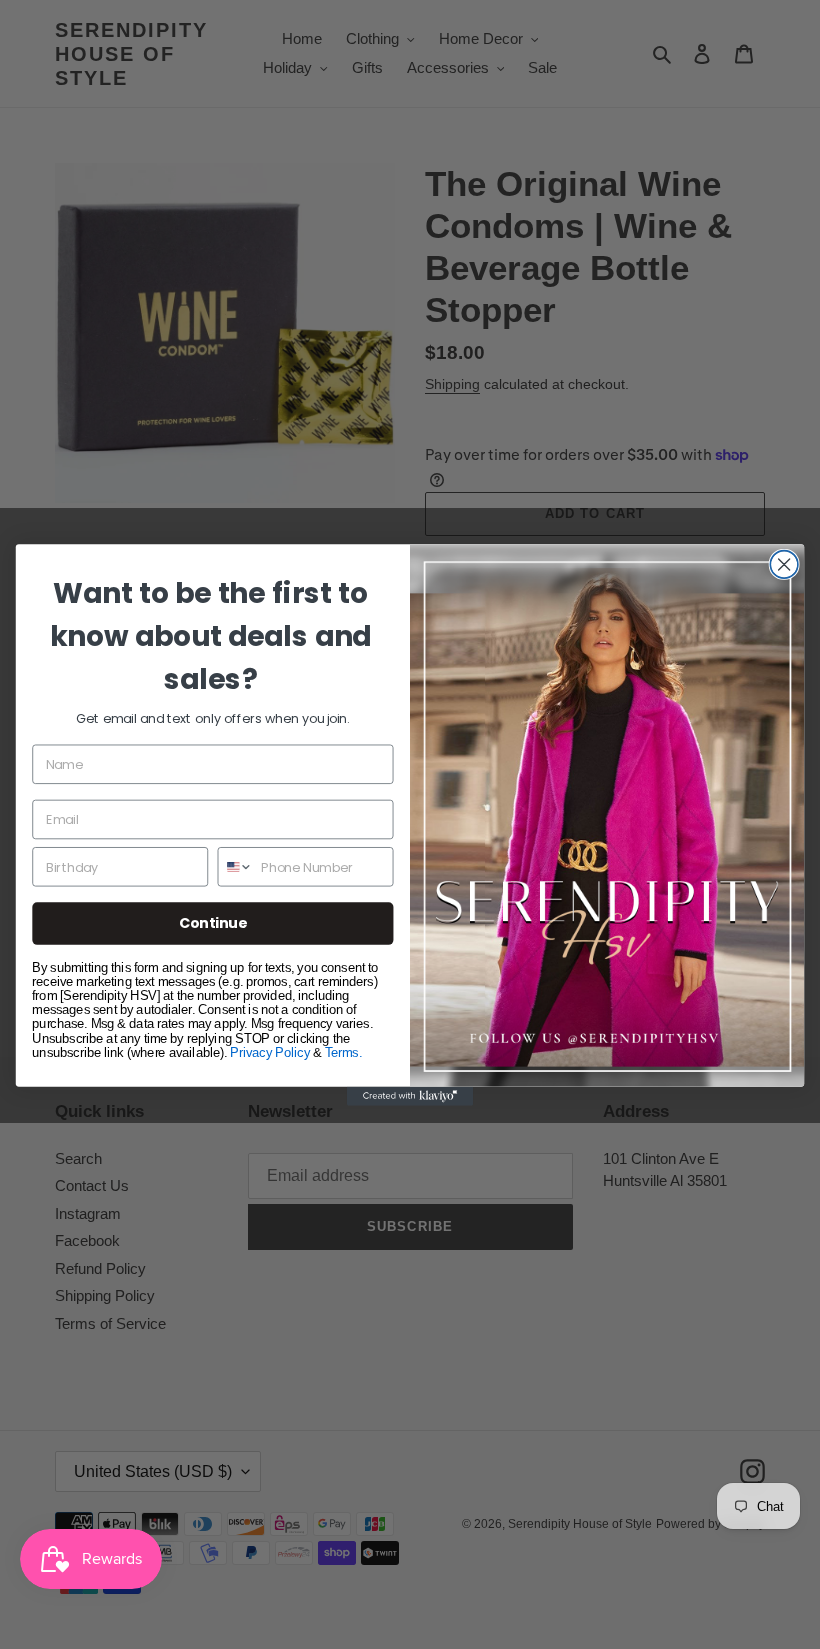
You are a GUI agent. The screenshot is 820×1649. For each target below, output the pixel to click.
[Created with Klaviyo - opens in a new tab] (410, 1095)
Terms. (343, 1051)
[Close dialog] (784, 564)
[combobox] (235, 866)
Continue (213, 923)
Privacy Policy (270, 1051)
